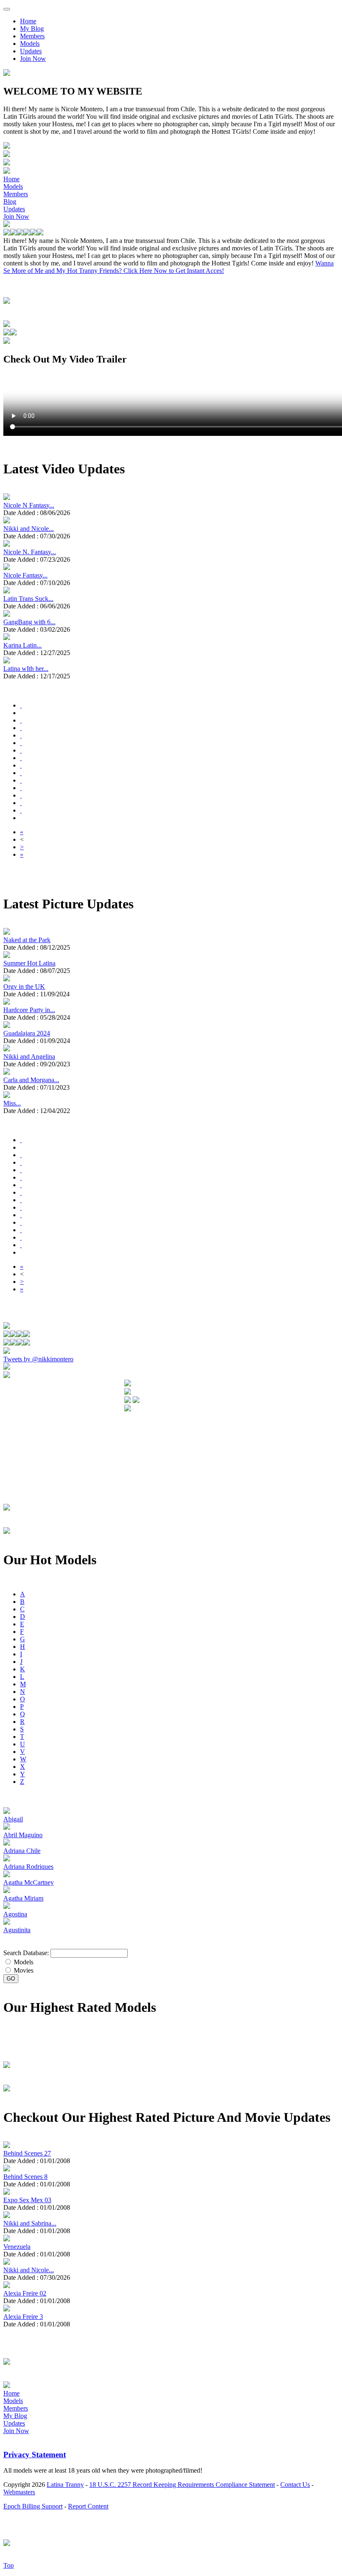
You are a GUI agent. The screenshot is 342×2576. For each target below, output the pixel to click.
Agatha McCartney (29, 1882)
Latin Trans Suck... (28, 599)
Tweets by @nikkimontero (38, 1359)
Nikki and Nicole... (29, 529)
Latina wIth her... (26, 669)
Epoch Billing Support (33, 2506)
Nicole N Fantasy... (29, 505)
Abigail (13, 1819)
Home (28, 21)
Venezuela (17, 2247)
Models (30, 44)
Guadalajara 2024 (27, 1033)
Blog (10, 201)
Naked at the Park (27, 940)
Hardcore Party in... (29, 1010)
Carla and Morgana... (31, 1080)
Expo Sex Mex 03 (27, 2200)
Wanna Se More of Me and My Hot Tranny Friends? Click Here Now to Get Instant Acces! (168, 267)
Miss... (12, 1103)
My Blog (32, 29)
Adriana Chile (22, 1851)
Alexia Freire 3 (23, 2317)
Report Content (88, 2506)
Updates (31, 51)
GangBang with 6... (29, 622)
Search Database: (26, 1953)
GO (11, 1979)
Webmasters (19, 2492)
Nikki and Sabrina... (30, 2223)
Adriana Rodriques (28, 1867)
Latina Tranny (65, 2485)
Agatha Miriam (23, 1898)
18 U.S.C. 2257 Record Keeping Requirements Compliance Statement (182, 2485)
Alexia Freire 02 (25, 2293)
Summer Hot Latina (29, 963)
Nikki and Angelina (29, 1057)
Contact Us (295, 2485)
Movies (23, 1970)
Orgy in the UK (24, 987)
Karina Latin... (23, 645)
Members (32, 36)
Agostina (15, 1914)
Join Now (33, 59)
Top (9, 2565)
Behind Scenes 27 (27, 2153)
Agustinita (17, 1930)
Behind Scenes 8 (25, 2177)
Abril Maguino (23, 1835)
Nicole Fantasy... (25, 575)
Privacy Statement (35, 2455)
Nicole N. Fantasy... (30, 552)
